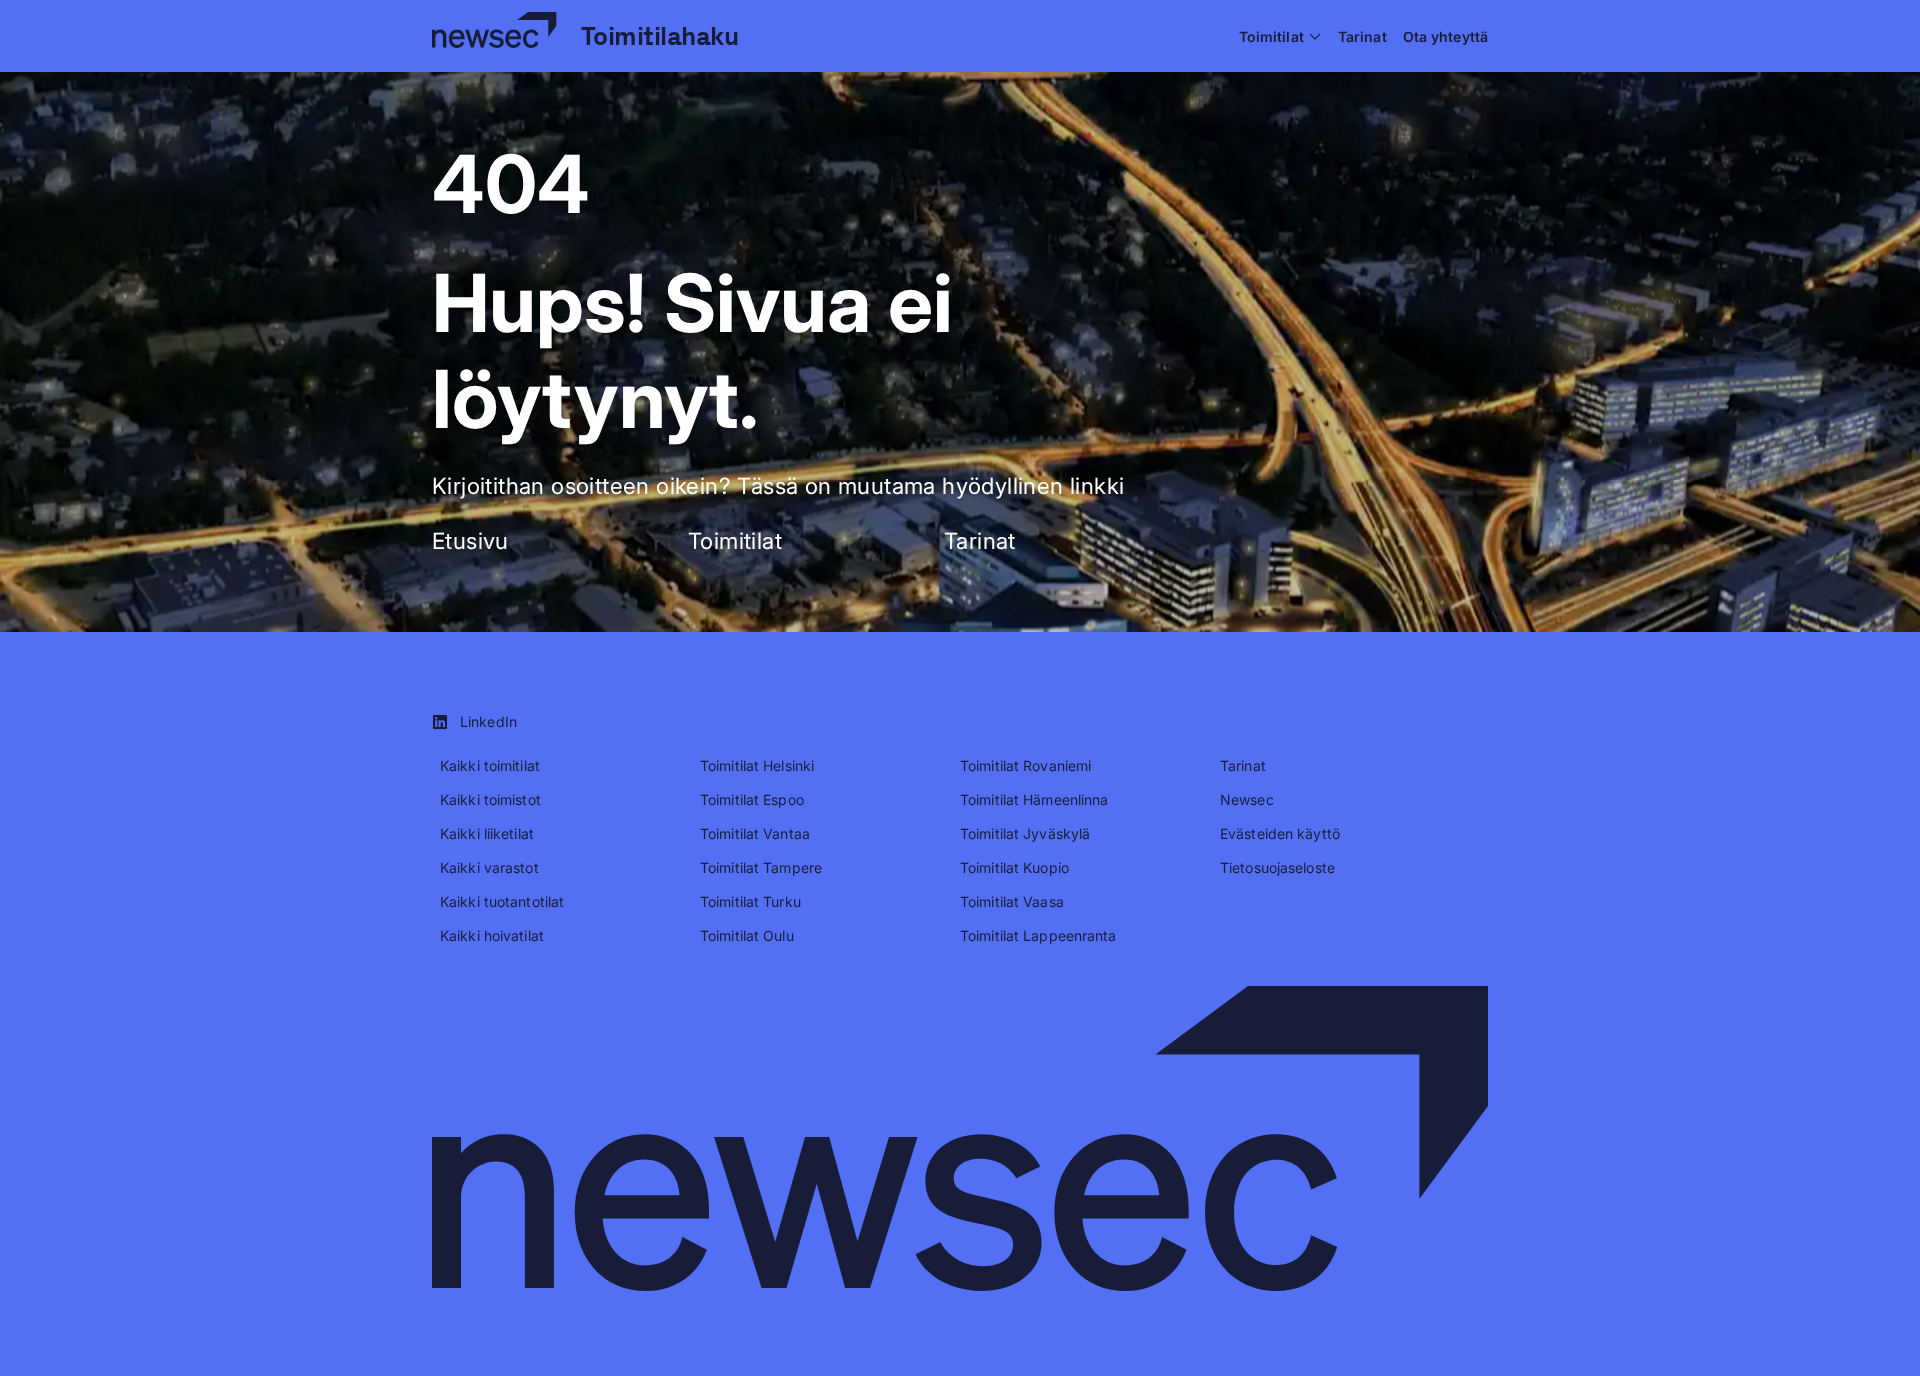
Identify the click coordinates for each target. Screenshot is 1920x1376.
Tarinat (980, 540)
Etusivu (470, 540)
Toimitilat (735, 540)
